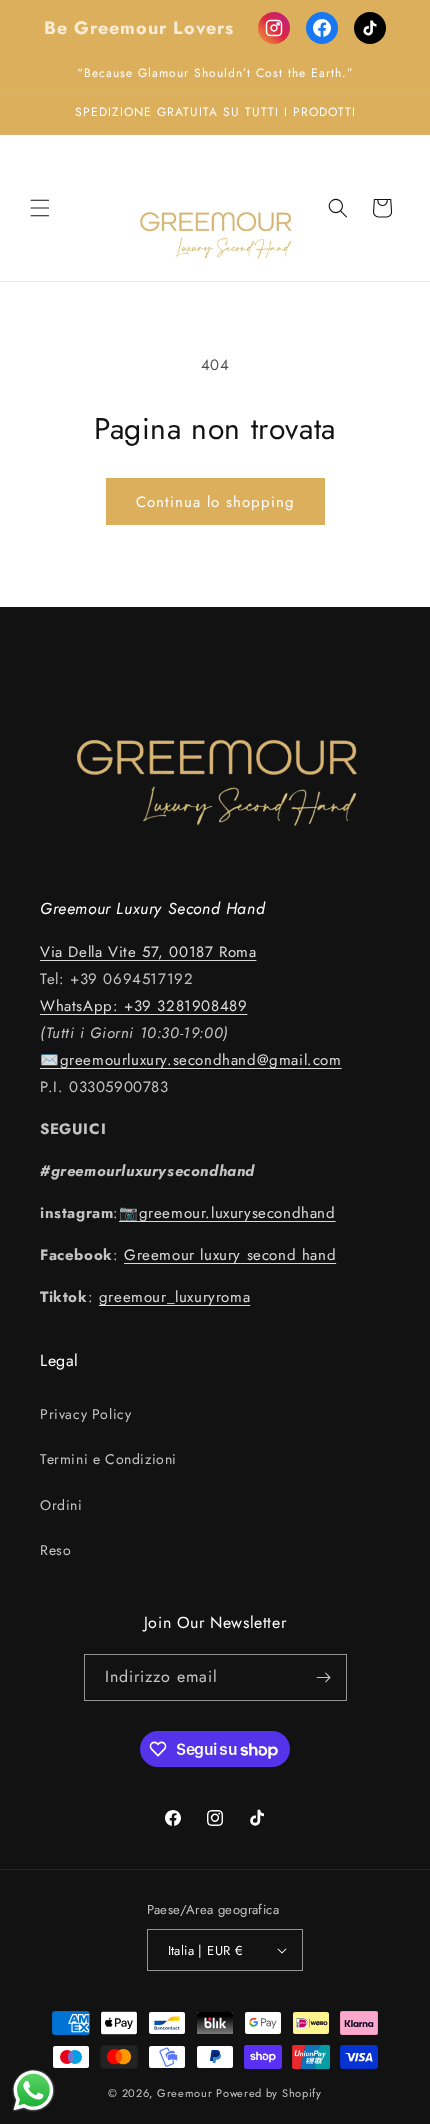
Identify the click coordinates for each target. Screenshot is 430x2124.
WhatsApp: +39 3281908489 (143, 1006)
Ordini (61, 1505)
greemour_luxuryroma (174, 1297)
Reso (55, 1550)
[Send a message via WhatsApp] (33, 2090)
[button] (40, 208)
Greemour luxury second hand (230, 1255)
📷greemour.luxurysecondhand (227, 1213)
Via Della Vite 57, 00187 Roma (148, 952)
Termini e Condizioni (108, 1459)
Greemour (185, 2093)
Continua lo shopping (215, 502)
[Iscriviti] (324, 1677)
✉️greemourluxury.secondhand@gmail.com (191, 1060)
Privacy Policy (85, 1414)
